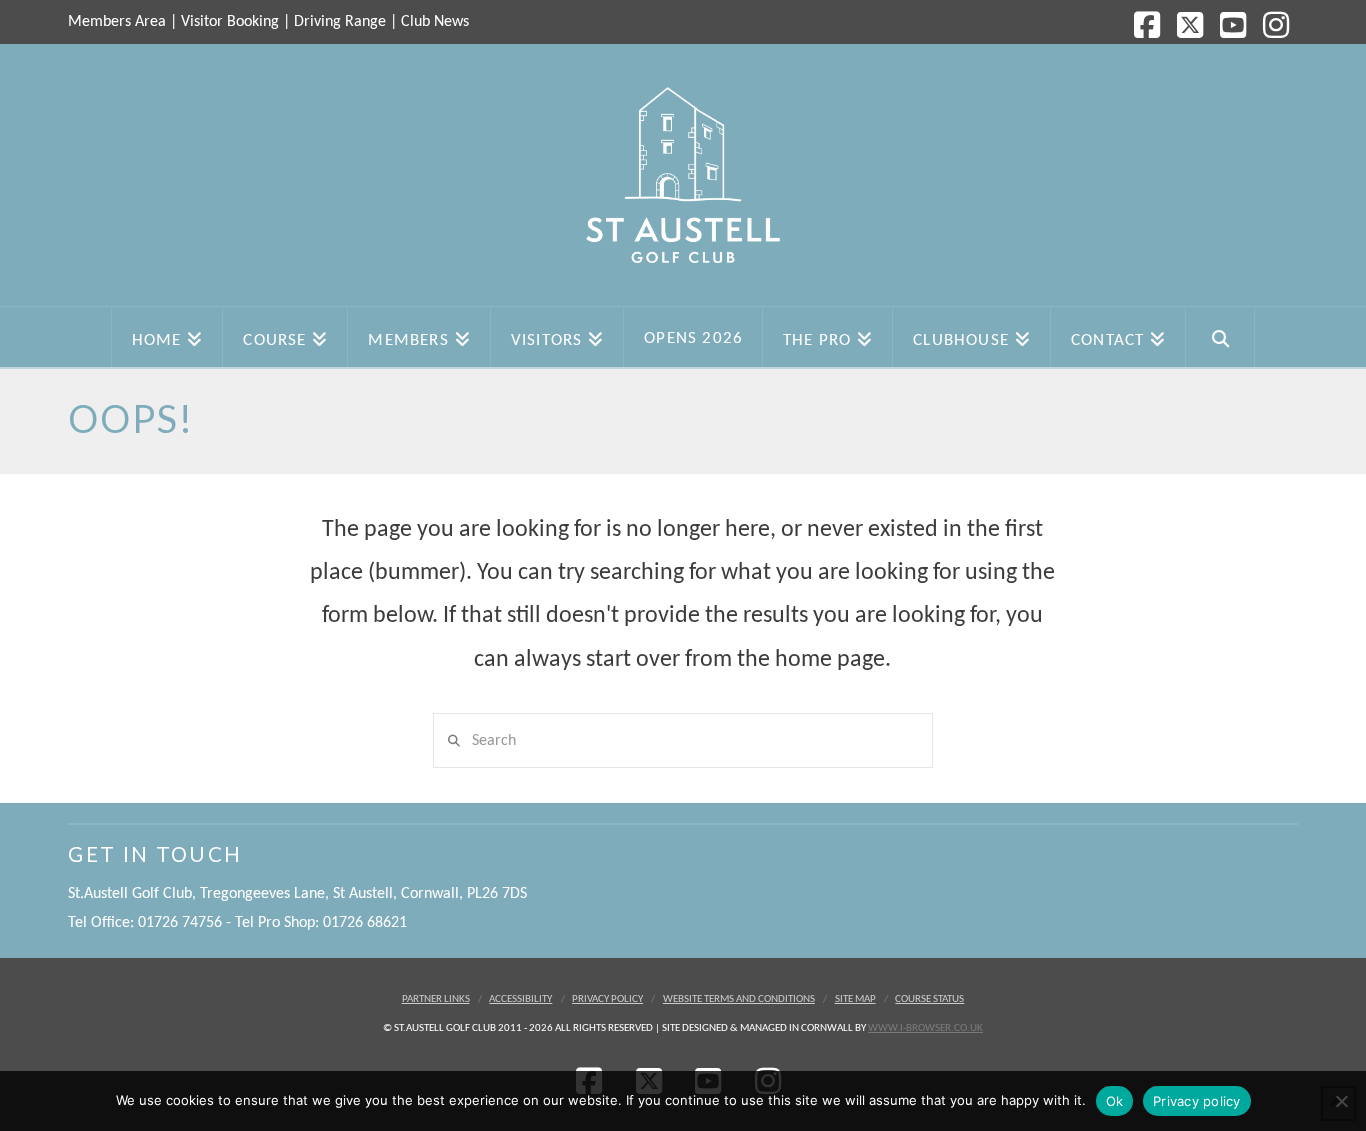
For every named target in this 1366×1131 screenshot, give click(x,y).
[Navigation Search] (1220, 337)
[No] (1341, 1101)
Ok (1115, 1101)
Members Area (117, 22)
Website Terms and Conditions (739, 999)
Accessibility (520, 999)
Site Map (855, 999)
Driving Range (340, 22)
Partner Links (436, 999)
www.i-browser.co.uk (925, 1028)
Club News (435, 22)
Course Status (929, 999)
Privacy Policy (607, 999)
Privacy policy (1197, 1101)
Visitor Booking (230, 22)
